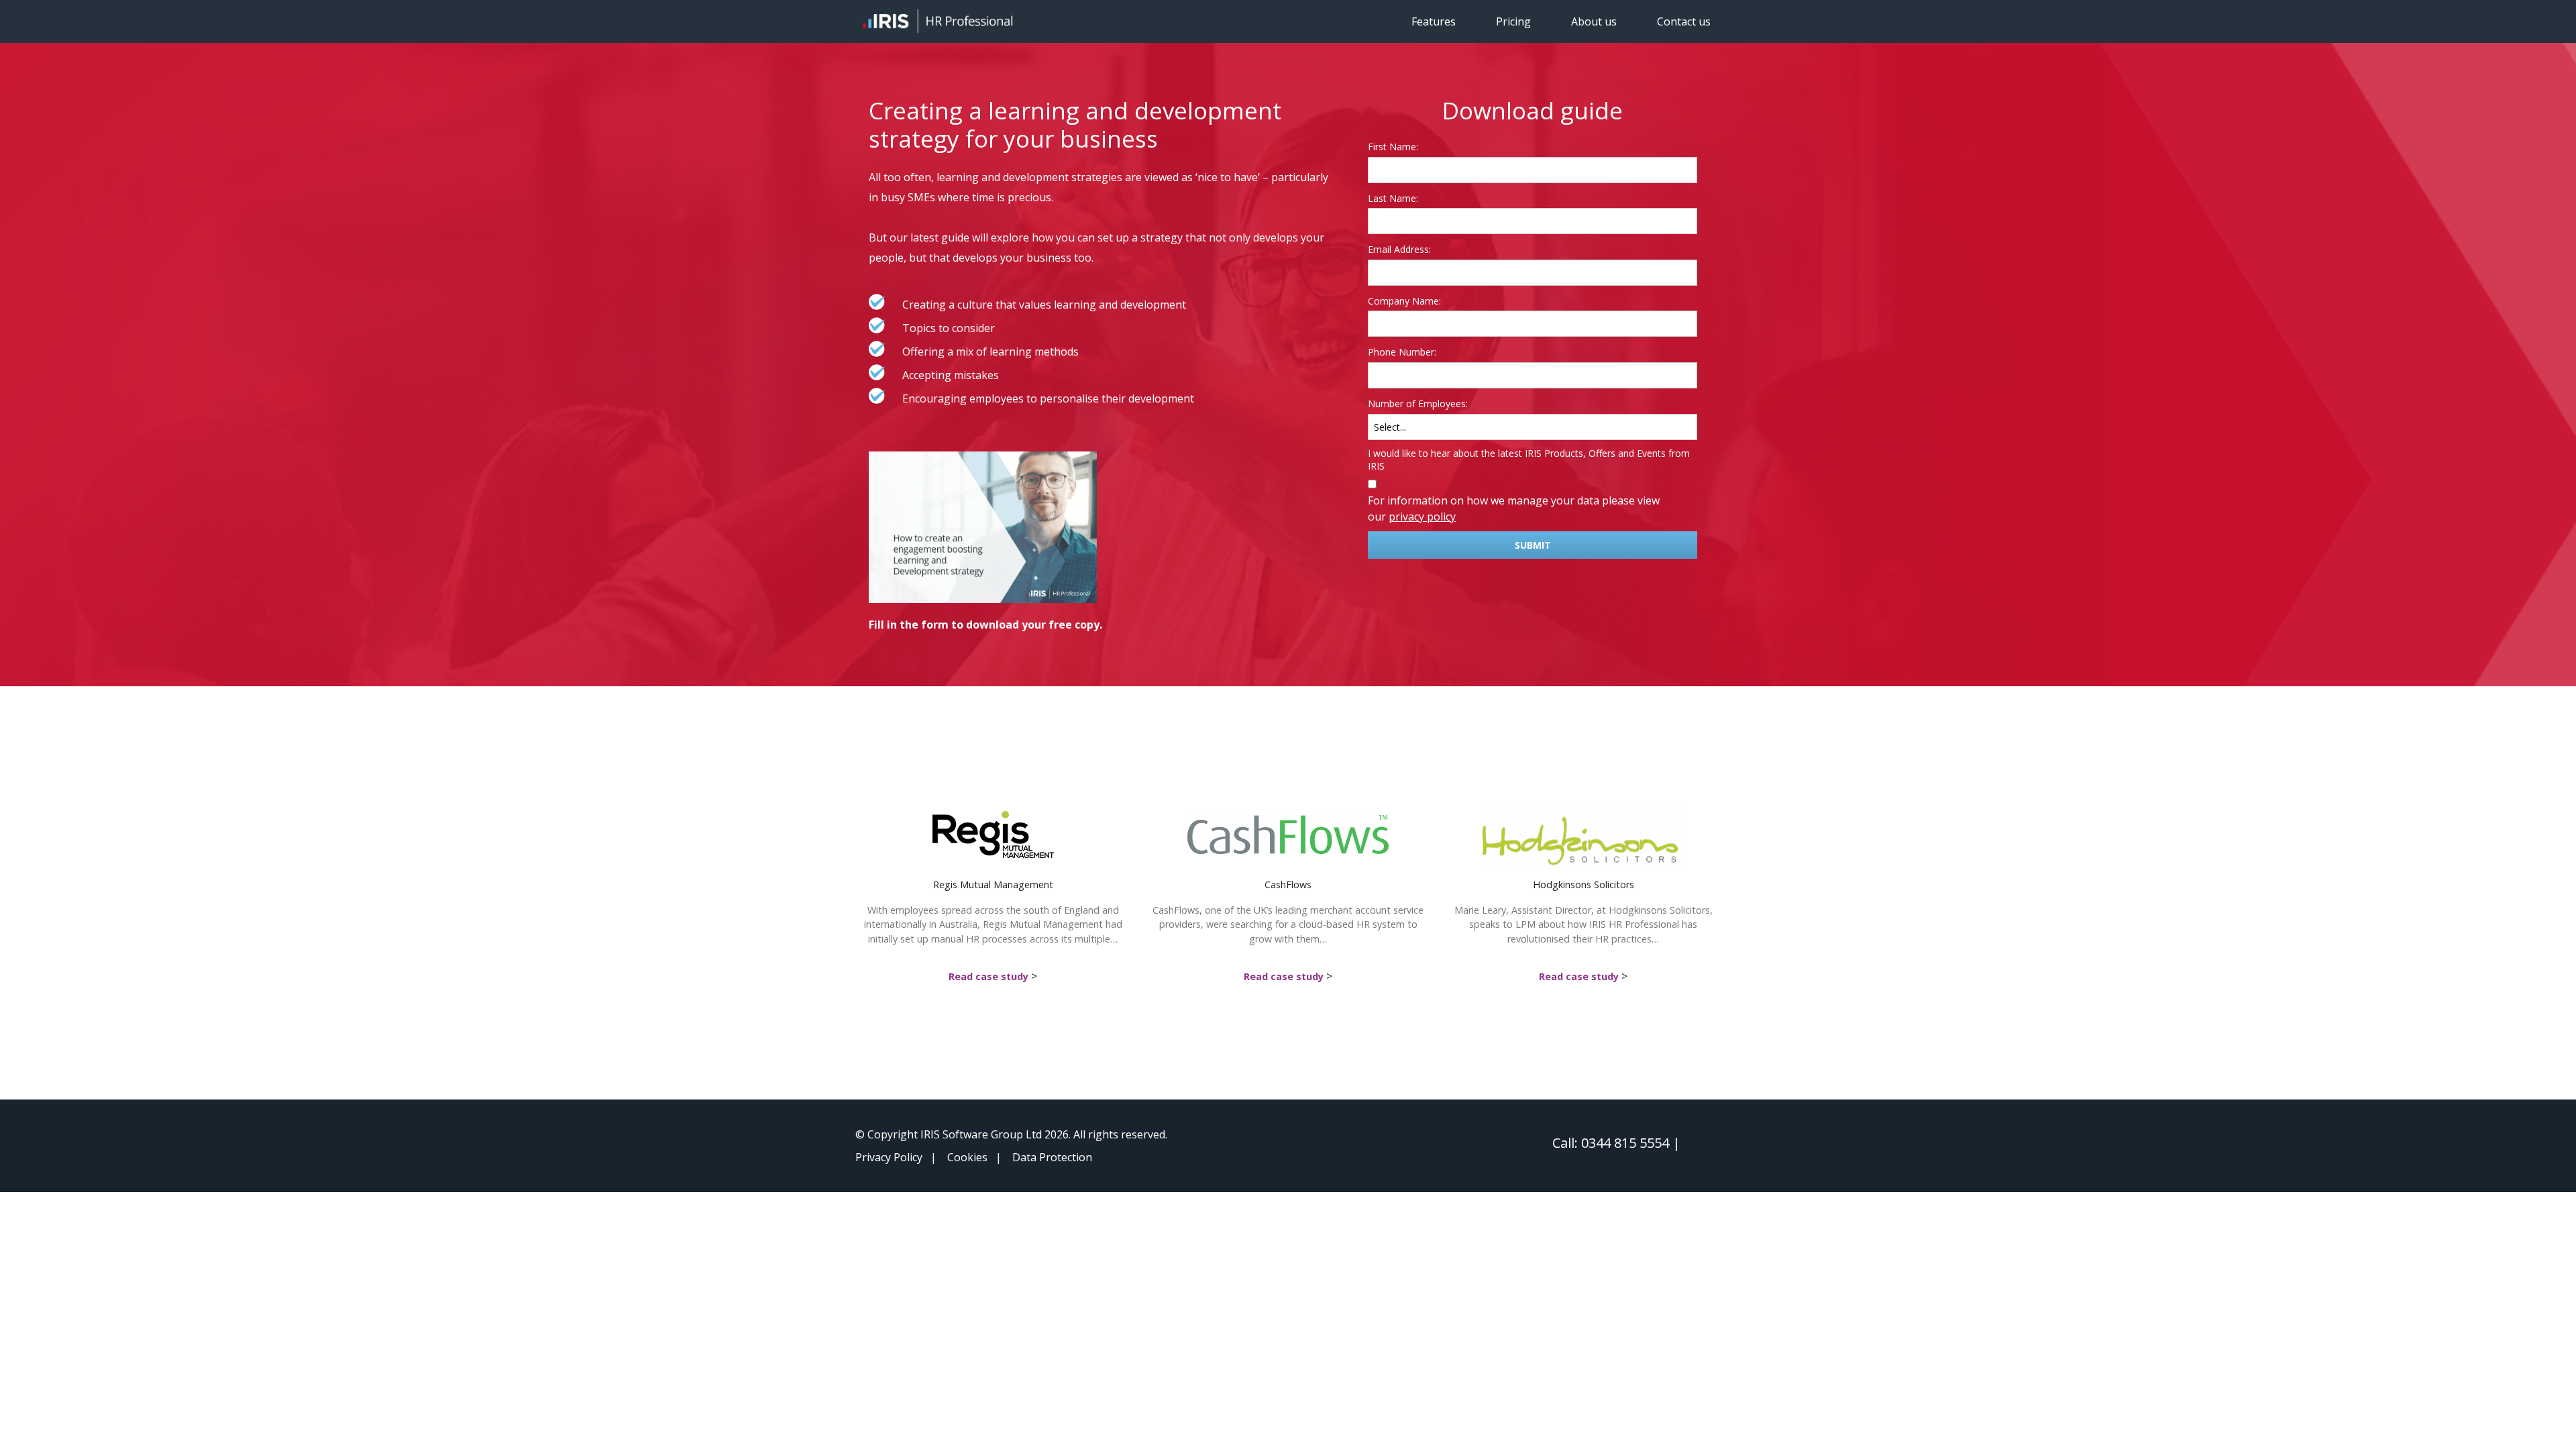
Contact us (1684, 21)
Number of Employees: (1418, 404)
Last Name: (1393, 198)
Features (1434, 21)
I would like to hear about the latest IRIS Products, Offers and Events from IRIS (1529, 460)
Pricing (1513, 21)
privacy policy (1422, 517)
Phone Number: (1402, 352)
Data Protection (1052, 1157)
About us (1594, 21)
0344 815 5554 (1625, 1143)
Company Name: (1404, 301)
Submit (1533, 545)
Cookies (967, 1157)
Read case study (988, 976)
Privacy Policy (889, 1157)
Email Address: (1399, 249)
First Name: (1393, 147)
